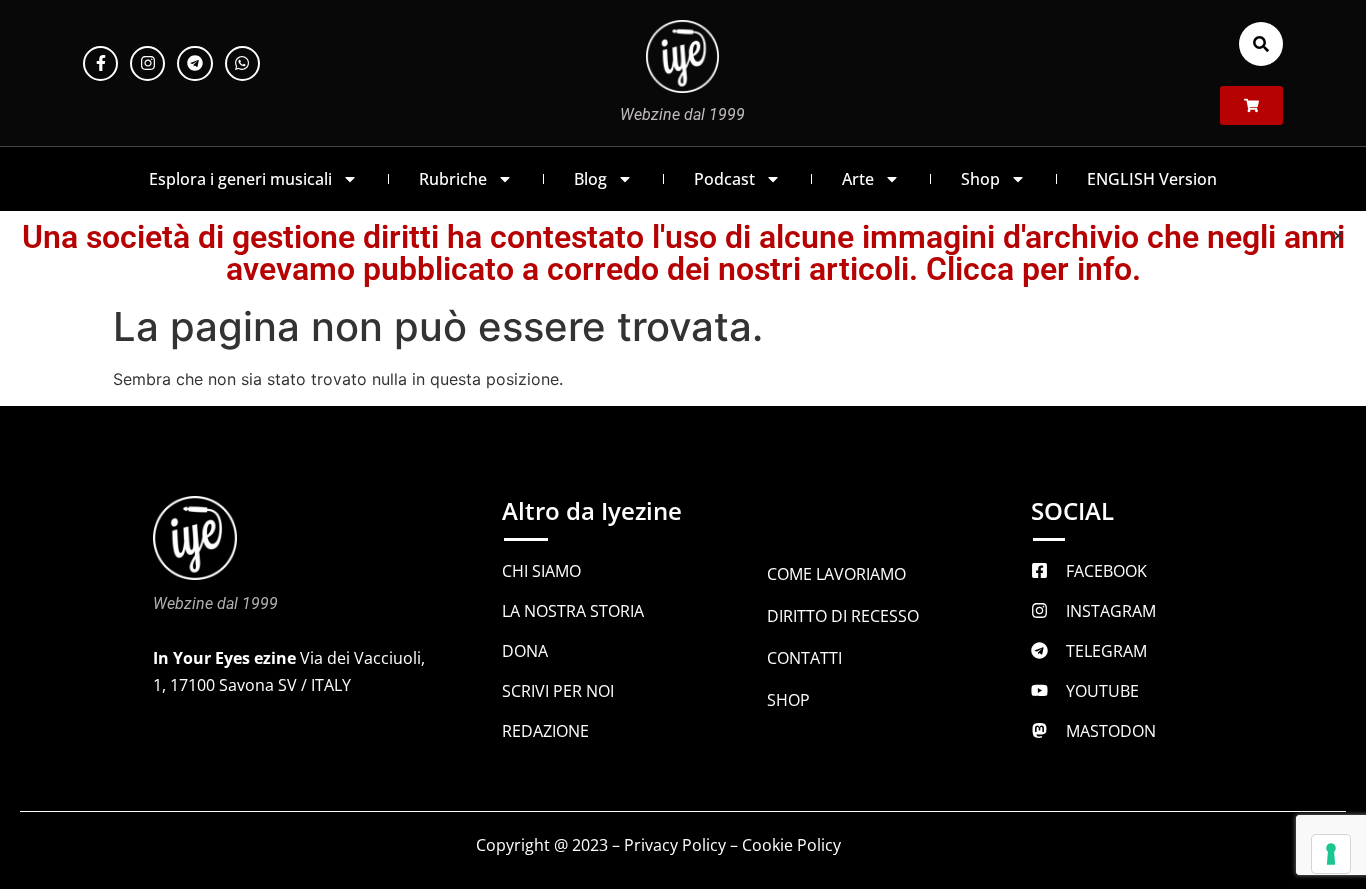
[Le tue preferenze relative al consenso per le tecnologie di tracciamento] (1331, 854)
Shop (980, 179)
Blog (590, 179)
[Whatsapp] (242, 63)
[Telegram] (194, 63)
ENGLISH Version (1152, 179)
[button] (1261, 44)
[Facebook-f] (100, 63)
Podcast (724, 179)
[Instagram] (147, 63)
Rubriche (453, 179)
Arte (858, 179)
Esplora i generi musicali (240, 179)
